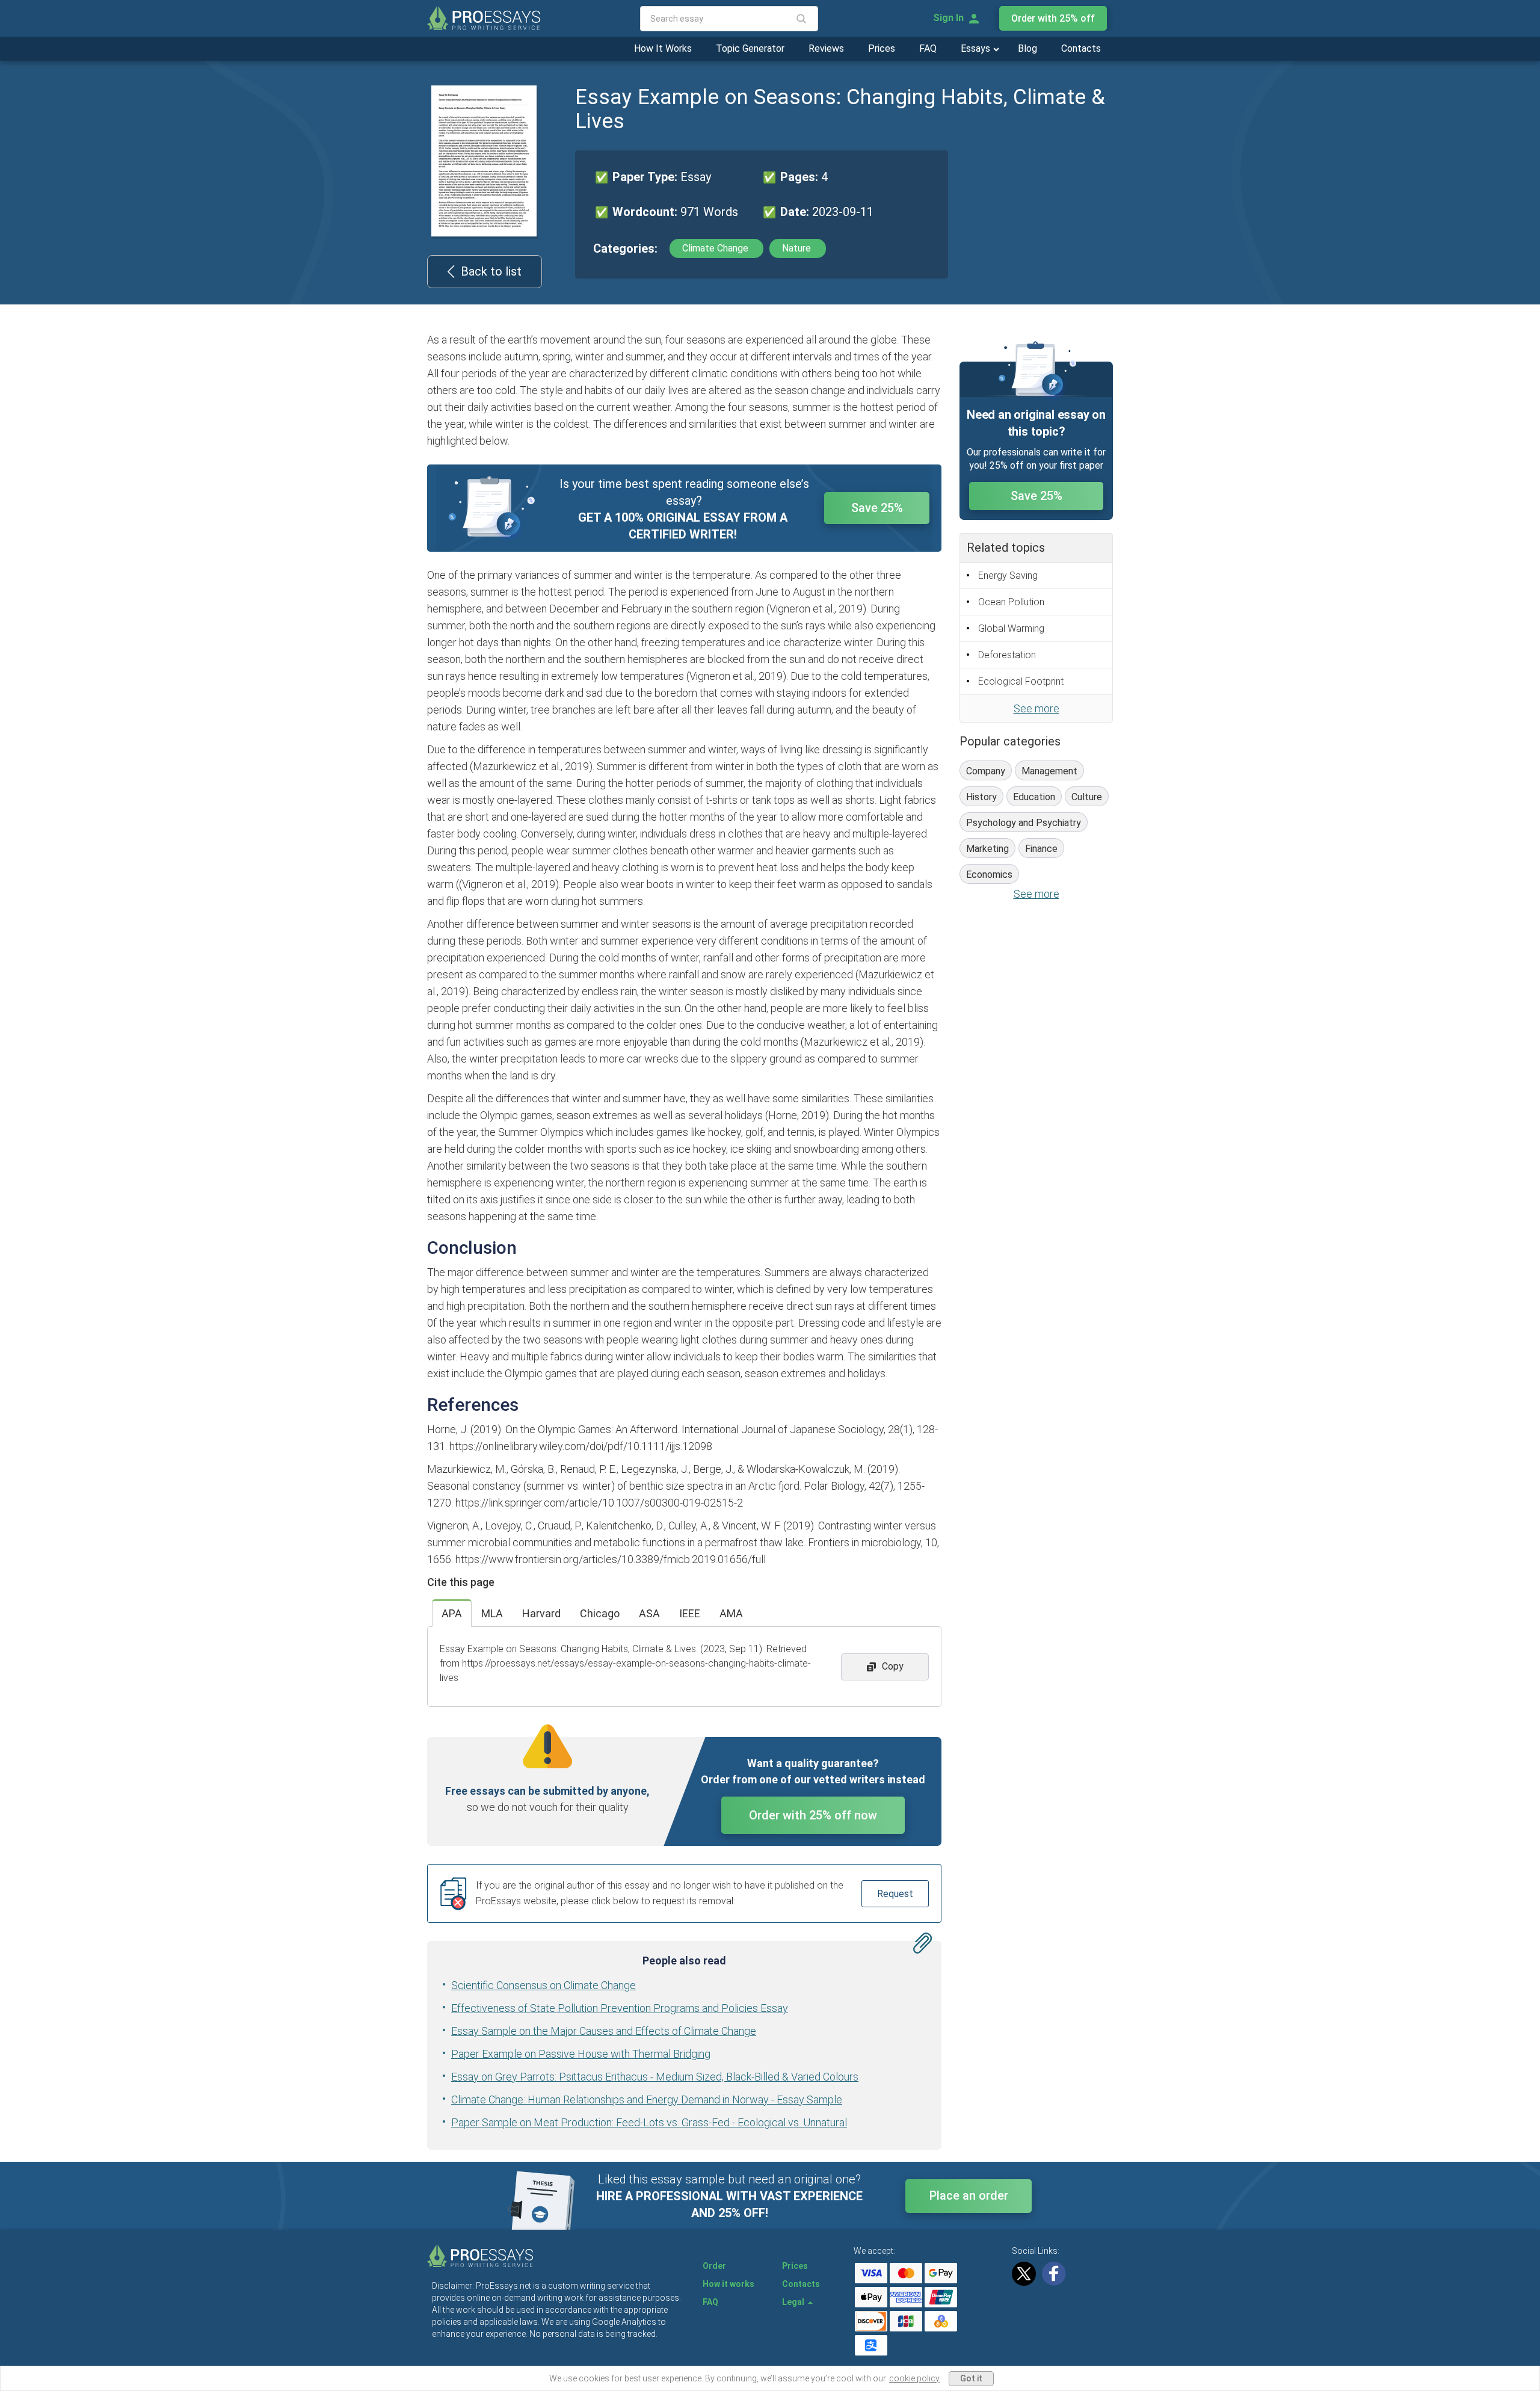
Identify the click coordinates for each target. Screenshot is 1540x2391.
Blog (1027, 48)
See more (1036, 708)
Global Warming (1011, 628)
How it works (728, 2284)
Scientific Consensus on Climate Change (544, 1985)
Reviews (826, 48)
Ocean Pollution (1011, 602)
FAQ (928, 48)
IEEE (690, 1613)
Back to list (491, 271)
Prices (882, 48)
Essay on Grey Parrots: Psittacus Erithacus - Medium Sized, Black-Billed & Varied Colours (655, 2077)
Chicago (600, 1613)
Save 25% (877, 508)
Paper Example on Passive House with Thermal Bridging (581, 2054)
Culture (1087, 797)
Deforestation (1007, 655)
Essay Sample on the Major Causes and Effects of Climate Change (604, 2031)
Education (1034, 797)
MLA (492, 1613)
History (981, 797)
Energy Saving (1008, 575)
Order (714, 2266)
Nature (798, 248)
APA (452, 1613)
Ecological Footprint (1021, 681)
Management (1049, 771)
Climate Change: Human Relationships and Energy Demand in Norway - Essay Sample (647, 2099)
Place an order (969, 2195)
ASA (649, 1613)
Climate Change (716, 248)
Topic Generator (750, 48)
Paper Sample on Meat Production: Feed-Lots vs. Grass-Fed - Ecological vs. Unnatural (649, 2122)
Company (986, 771)
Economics (989, 875)
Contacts (1081, 48)
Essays (977, 48)
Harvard (541, 1613)
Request (895, 1894)
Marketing (987, 849)
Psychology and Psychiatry (1024, 823)
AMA (731, 1613)
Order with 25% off (1053, 18)
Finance (1041, 849)
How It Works (663, 48)
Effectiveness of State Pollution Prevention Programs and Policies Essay (620, 2008)
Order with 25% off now (813, 1815)
